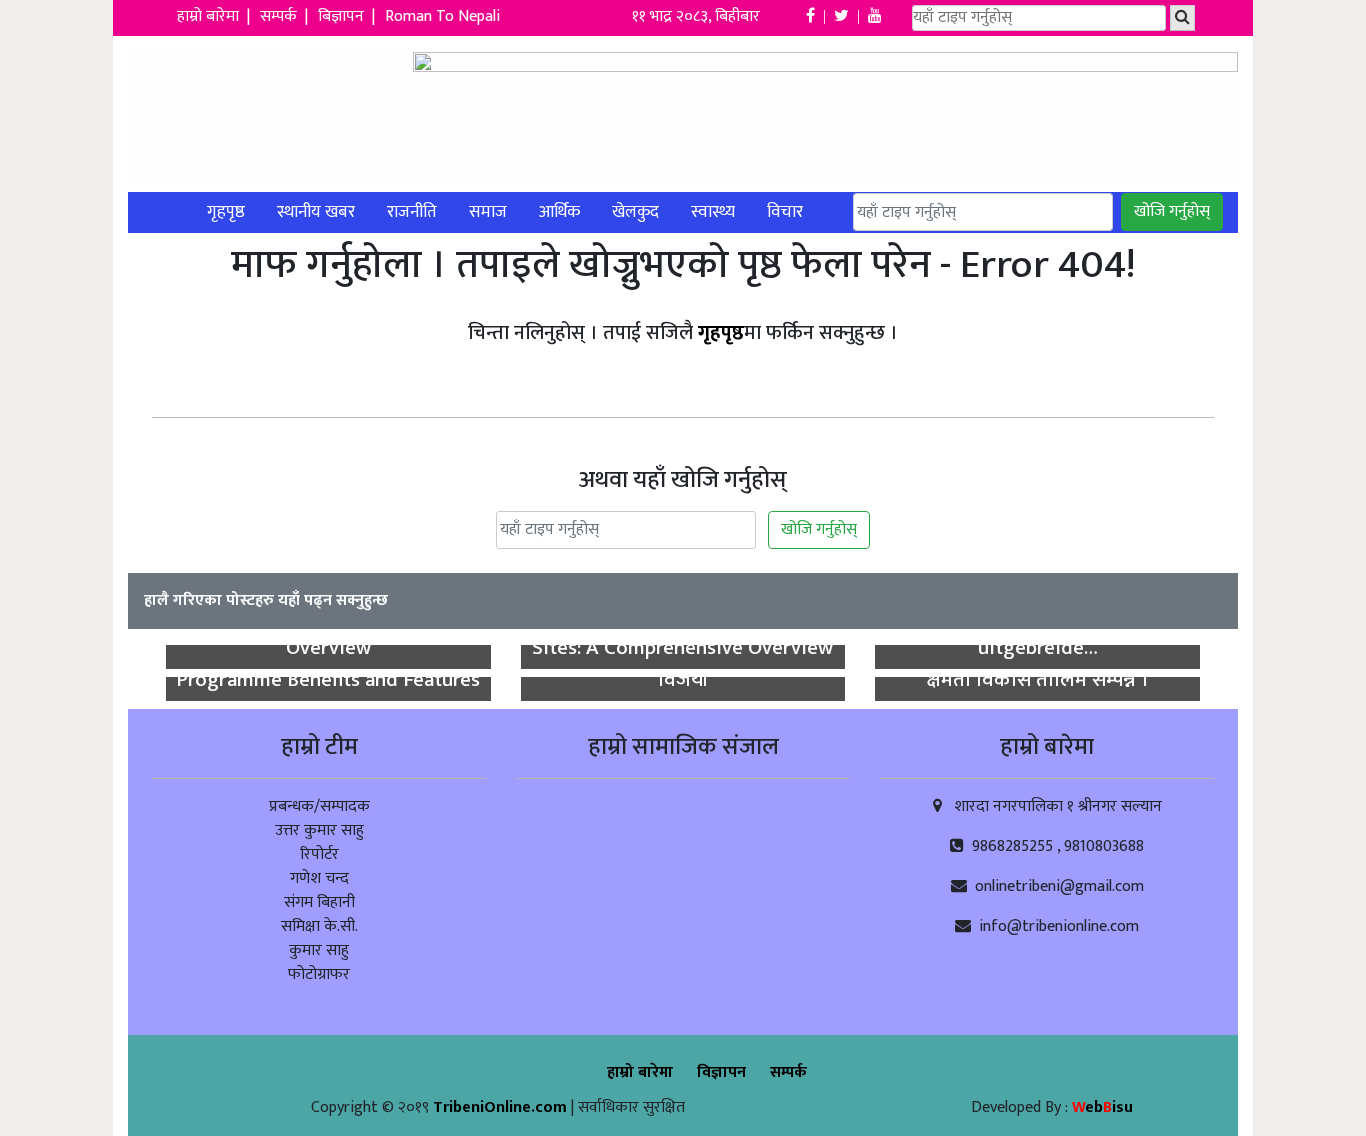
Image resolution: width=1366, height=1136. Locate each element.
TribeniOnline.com (502, 1107)
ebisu (1102, 1107)
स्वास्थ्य (713, 212)
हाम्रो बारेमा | (215, 16)
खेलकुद (635, 212)
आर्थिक (559, 212)
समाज (488, 212)
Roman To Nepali (442, 16)
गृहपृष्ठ (226, 212)
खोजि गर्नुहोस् (1172, 211)
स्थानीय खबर (316, 212)
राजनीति (412, 212)
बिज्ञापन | (348, 16)
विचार (785, 212)
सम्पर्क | (286, 16)
